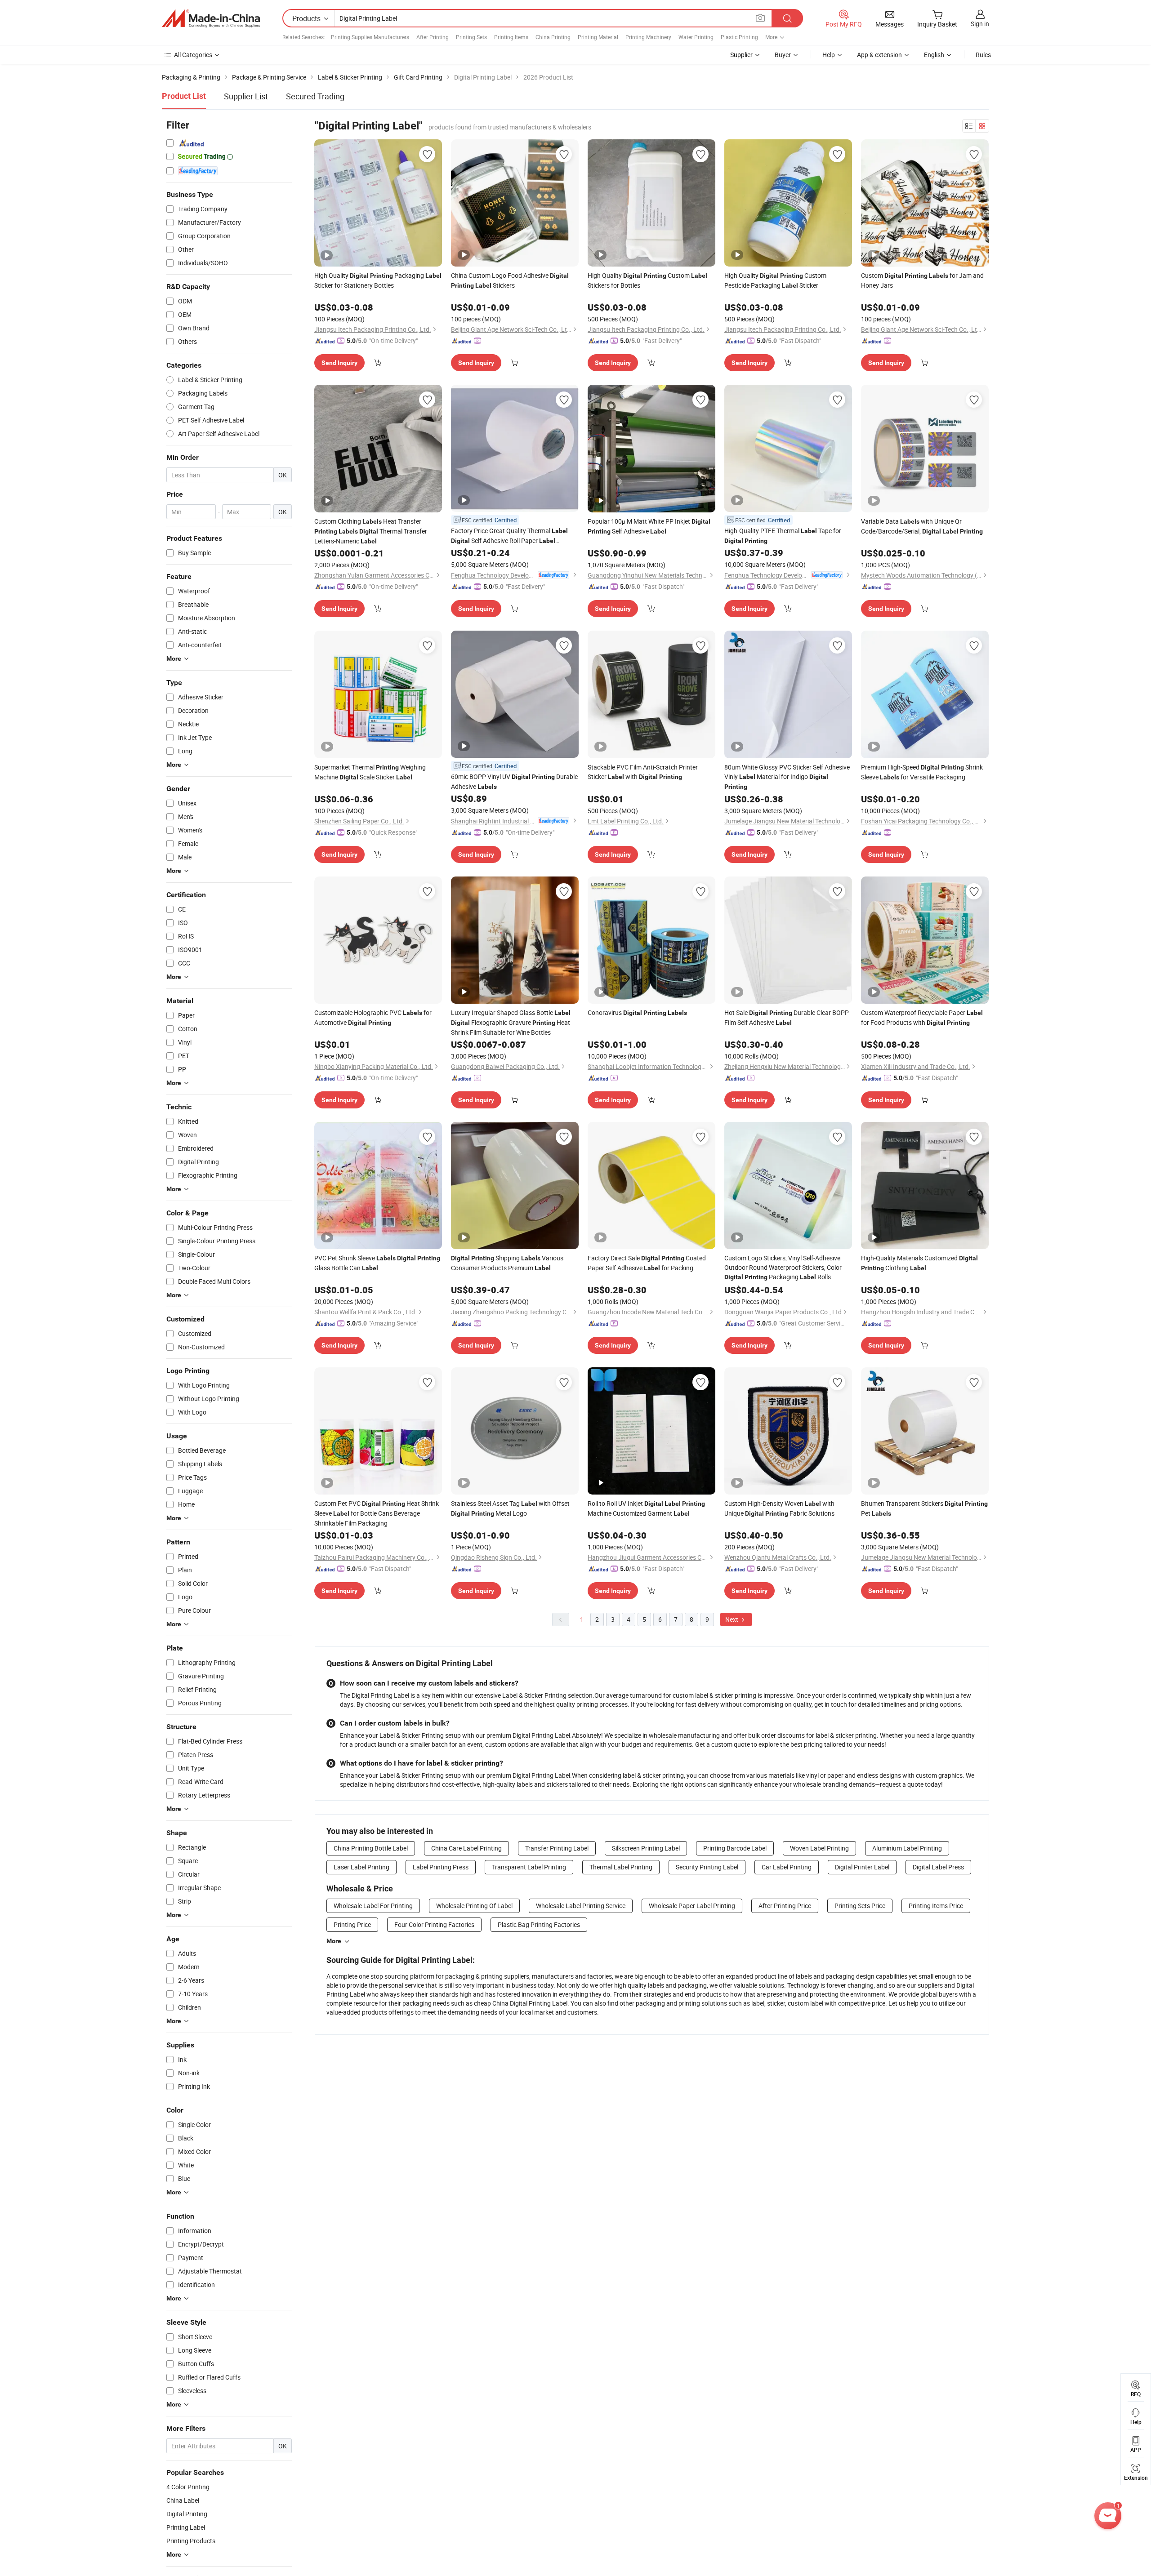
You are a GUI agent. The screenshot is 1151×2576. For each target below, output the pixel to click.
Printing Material (598, 37)
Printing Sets (471, 37)
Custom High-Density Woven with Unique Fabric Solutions (779, 1508)
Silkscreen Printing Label (646, 1848)
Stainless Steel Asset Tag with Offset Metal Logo (510, 1508)
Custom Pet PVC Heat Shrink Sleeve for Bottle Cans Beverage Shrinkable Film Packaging (377, 1513)
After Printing (433, 37)
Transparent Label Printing (529, 1867)
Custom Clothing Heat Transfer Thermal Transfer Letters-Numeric (371, 531)
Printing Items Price (936, 1906)
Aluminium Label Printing (907, 1848)
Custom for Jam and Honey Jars (922, 280)
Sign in (980, 24)
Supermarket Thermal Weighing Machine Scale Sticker (370, 772)
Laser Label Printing (361, 1867)
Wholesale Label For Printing (373, 1906)
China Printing (553, 37)
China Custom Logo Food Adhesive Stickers (510, 280)
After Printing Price (785, 1906)
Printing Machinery (648, 37)
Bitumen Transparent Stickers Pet (924, 1508)
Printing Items (511, 37)
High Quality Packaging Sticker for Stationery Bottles (378, 280)
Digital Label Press (938, 1867)
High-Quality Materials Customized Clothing (919, 1263)
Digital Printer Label (862, 1867)
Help (829, 55)
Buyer (783, 55)
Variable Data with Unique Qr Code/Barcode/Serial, (922, 526)
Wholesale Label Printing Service (581, 1906)
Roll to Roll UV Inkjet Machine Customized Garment (646, 1508)
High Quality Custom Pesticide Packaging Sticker (775, 280)
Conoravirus (637, 1012)
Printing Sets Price (860, 1906)
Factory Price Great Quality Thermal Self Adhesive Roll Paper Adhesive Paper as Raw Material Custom (509, 536)
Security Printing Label (707, 1867)
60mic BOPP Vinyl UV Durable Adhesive (514, 781)
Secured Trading (315, 96)
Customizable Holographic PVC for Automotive (373, 1017)
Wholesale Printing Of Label (474, 1906)
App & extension (879, 55)
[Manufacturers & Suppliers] (211, 18)
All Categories (193, 55)
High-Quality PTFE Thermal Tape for (783, 535)
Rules (983, 55)
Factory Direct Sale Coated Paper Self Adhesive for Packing (647, 1263)
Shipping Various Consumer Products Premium (507, 1263)
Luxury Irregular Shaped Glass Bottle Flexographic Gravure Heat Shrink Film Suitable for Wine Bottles (511, 1022)
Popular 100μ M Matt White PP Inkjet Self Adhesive (649, 526)
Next (732, 1619)
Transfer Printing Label (557, 1848)
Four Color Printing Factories (434, 1924)
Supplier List (246, 96)
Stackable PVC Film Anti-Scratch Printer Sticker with (643, 772)
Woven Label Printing (819, 1848)
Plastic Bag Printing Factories (539, 1924)
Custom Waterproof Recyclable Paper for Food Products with (922, 1017)
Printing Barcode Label (735, 1848)
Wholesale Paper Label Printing (692, 1906)
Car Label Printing (787, 1867)
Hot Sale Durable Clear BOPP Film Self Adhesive (787, 1017)
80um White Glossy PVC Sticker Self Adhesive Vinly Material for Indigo (787, 776)
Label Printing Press (441, 1867)
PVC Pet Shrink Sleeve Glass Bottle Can (377, 1263)
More (334, 1941)
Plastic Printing (739, 37)
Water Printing (696, 37)
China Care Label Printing (466, 1848)
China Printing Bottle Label (371, 1848)
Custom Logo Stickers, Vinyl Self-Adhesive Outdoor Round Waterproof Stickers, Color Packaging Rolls (783, 1267)
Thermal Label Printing (621, 1867)
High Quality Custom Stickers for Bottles (647, 280)
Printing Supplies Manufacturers (370, 37)
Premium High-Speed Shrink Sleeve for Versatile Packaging (922, 772)
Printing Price (352, 1924)
